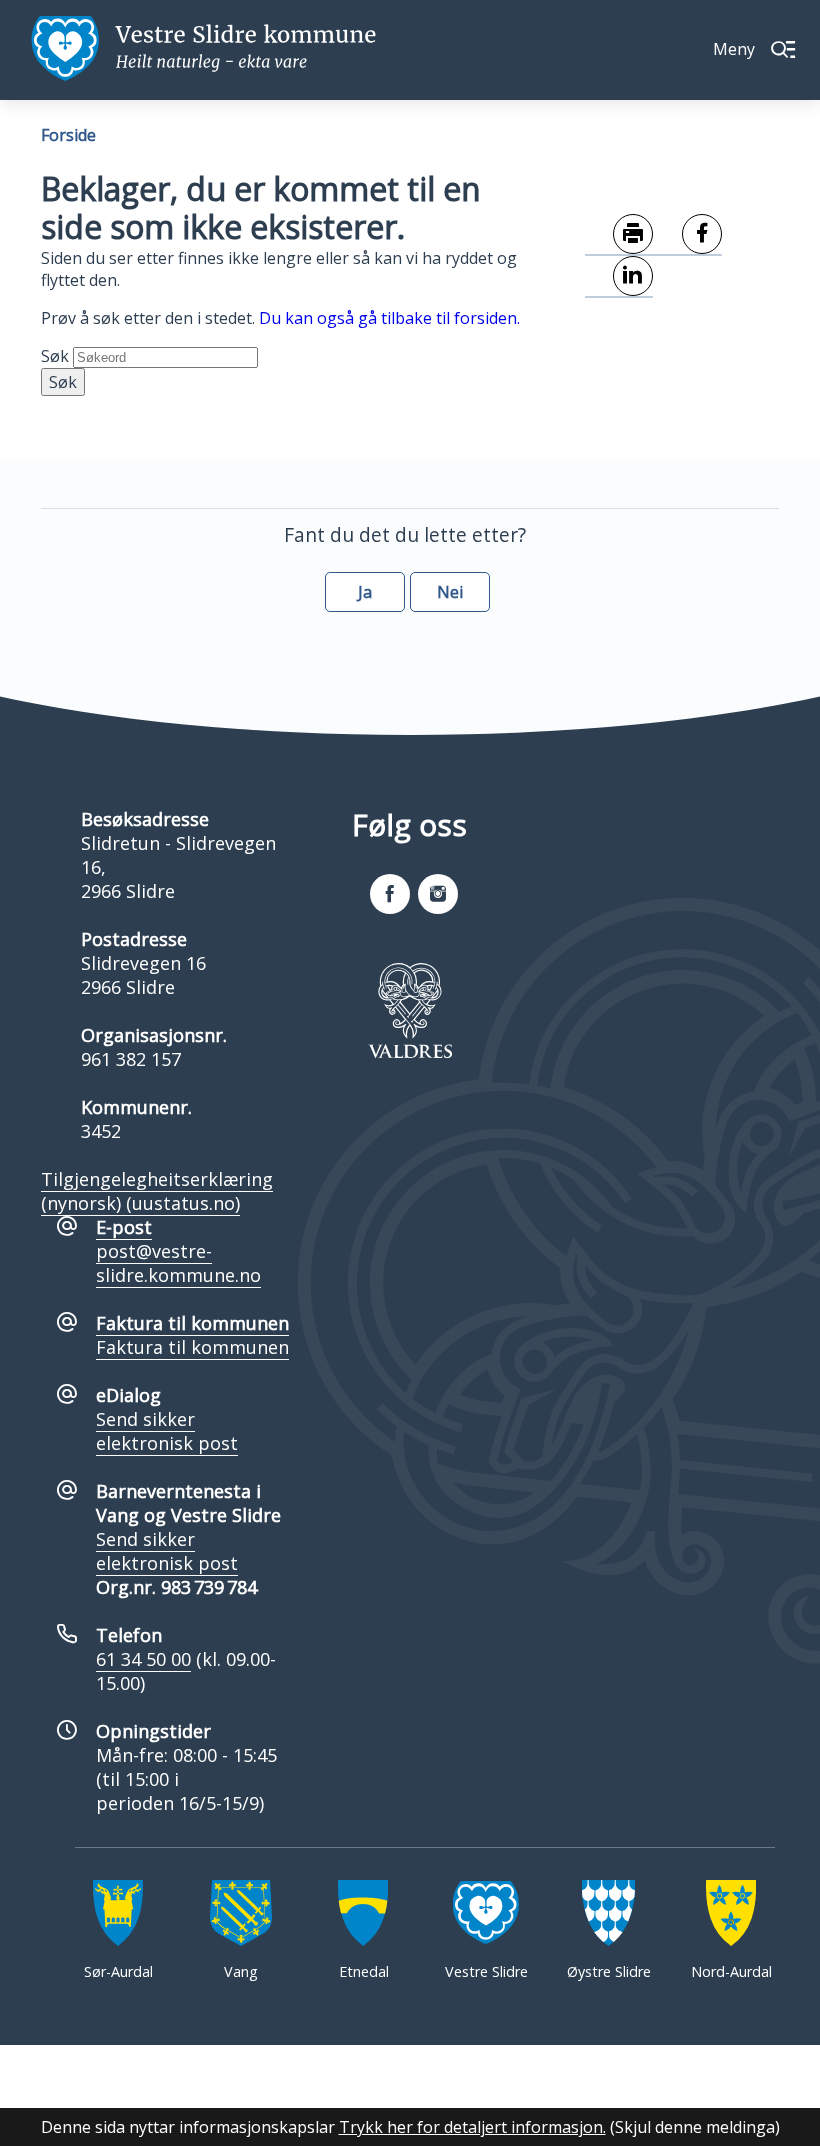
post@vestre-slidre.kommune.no (178, 1263)
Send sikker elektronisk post (167, 1431)
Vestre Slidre (486, 1971)
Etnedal (364, 1971)
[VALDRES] (410, 1010)
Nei (450, 592)
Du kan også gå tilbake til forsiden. (389, 318)
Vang (241, 1971)
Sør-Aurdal (118, 1971)
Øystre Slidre (609, 1971)
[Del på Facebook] (687, 235)
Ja (365, 592)
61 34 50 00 (143, 1659)
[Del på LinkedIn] (619, 277)
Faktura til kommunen (192, 1347)
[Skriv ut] (619, 235)
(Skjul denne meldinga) (695, 2127)
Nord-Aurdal (731, 1971)
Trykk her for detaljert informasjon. (472, 2127)
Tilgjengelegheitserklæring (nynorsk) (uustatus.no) (157, 1191)
